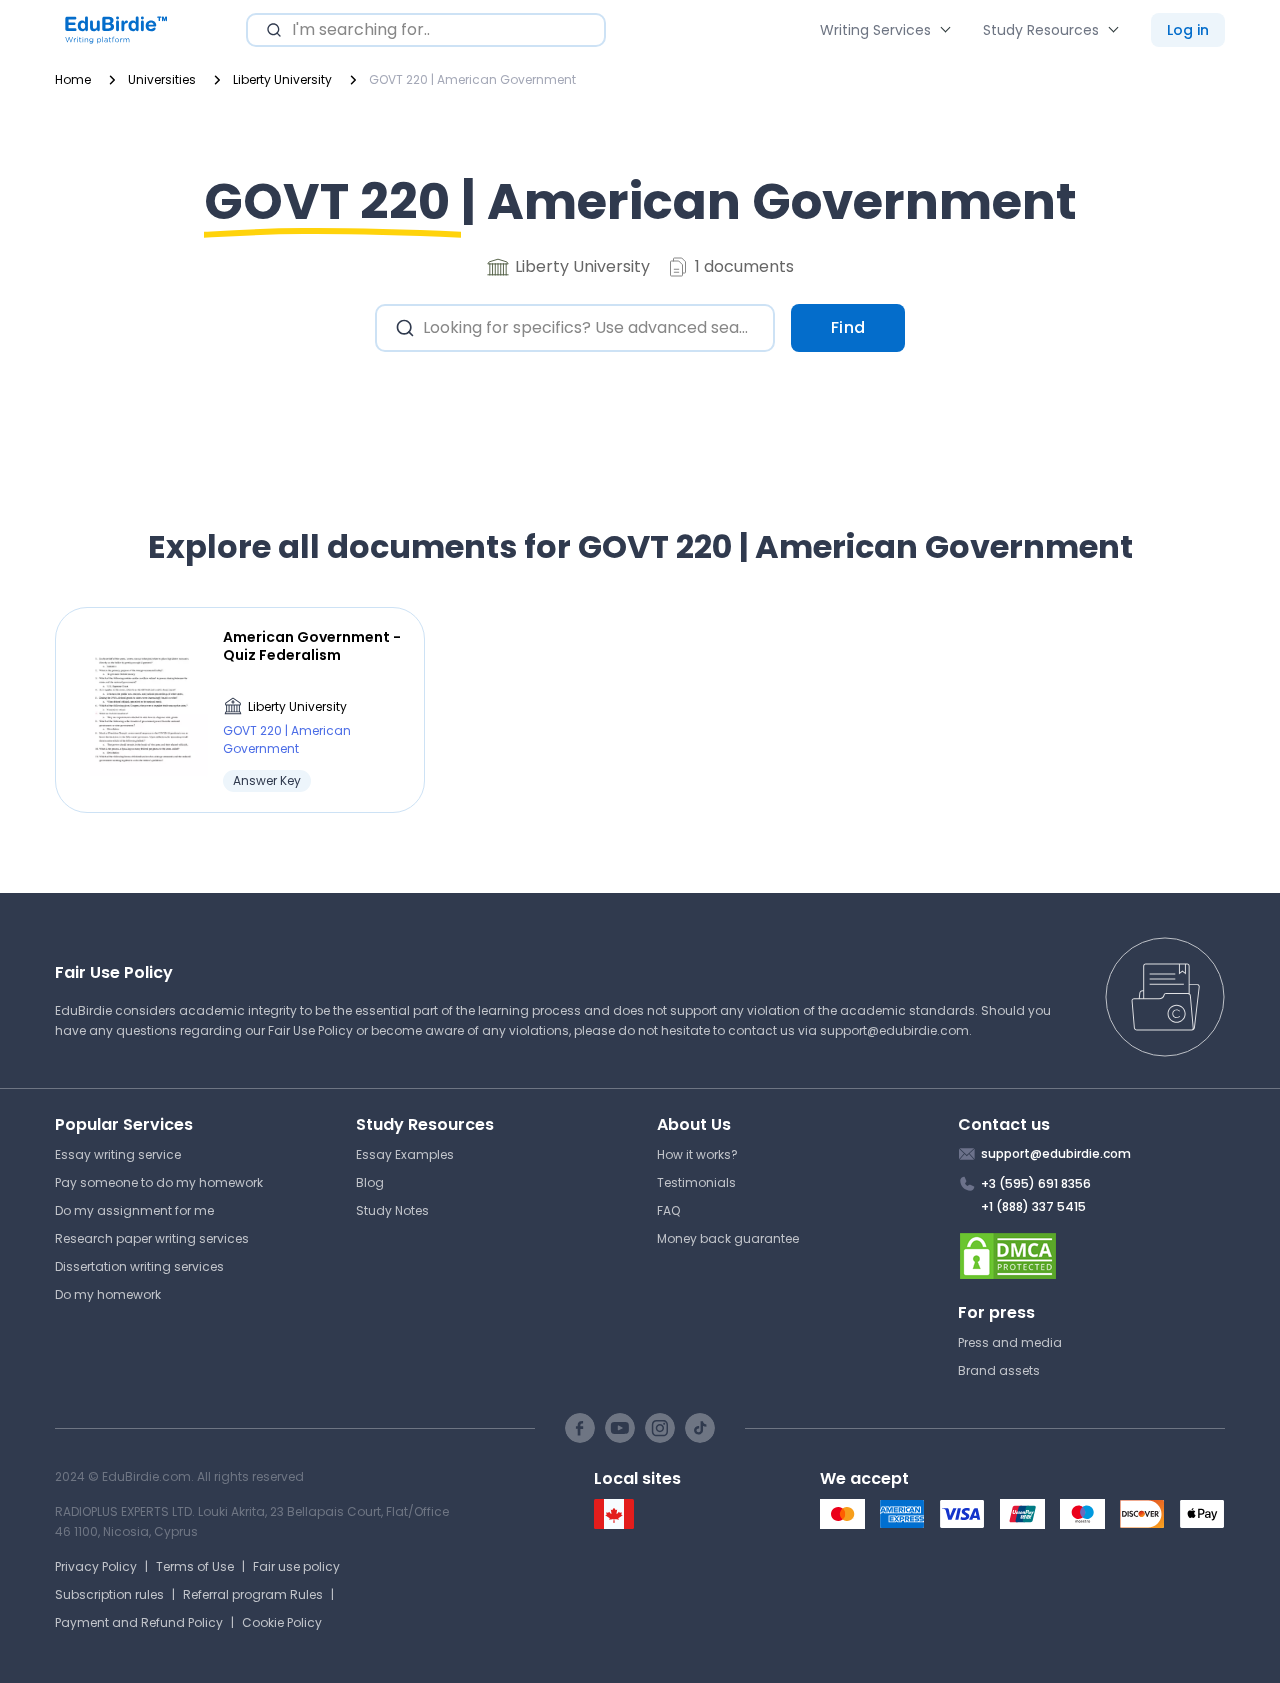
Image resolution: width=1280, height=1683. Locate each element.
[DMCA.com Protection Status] (1092, 1256)
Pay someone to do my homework (159, 1182)
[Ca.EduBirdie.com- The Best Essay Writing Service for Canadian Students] (614, 1524)
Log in (1188, 30)
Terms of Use (195, 1566)
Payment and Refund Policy (139, 1622)
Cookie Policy (282, 1622)
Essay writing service (118, 1154)
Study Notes (392, 1210)
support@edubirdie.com (894, 1030)
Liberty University (297, 706)
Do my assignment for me (134, 1210)
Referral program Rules (253, 1594)
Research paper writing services (152, 1238)
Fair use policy (296, 1566)
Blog (370, 1182)
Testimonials (696, 1182)
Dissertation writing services (139, 1266)
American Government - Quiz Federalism (312, 646)
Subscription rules (109, 1594)
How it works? (697, 1154)
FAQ (668, 1210)
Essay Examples (405, 1154)
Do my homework (108, 1294)
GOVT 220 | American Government (287, 739)
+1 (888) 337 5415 (1033, 1206)
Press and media (1010, 1342)
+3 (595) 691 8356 (1036, 1183)
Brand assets (999, 1370)
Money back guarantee (728, 1238)
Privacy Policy (96, 1566)
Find (848, 327)
